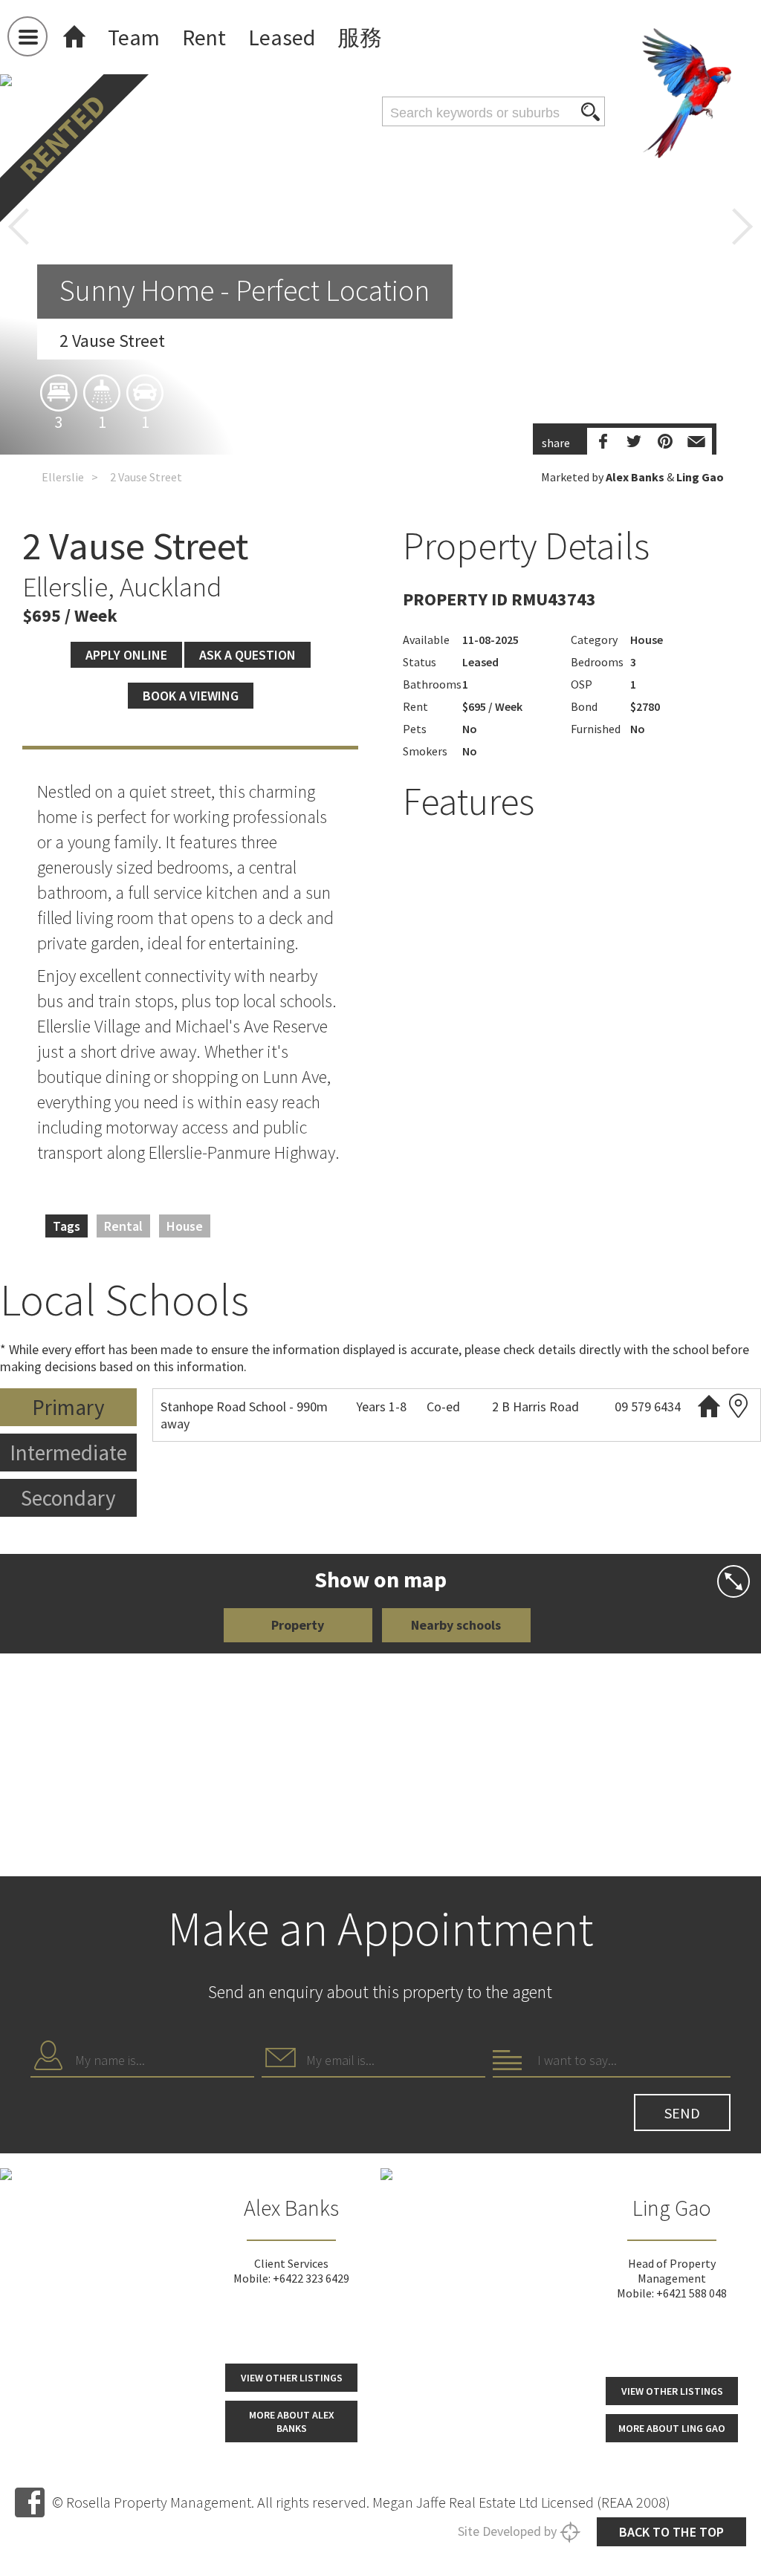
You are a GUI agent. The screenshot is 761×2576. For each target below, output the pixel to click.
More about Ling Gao (672, 2428)
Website (709, 1406)
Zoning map (739, 1406)
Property (298, 1625)
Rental (123, 1226)
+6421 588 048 (692, 2293)
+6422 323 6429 (311, 2278)
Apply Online (126, 655)
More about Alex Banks (292, 2421)
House (185, 1226)
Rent (204, 37)
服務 (360, 37)
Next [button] (742, 227)
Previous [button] (19, 227)
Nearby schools (456, 1625)
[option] (380, 399)
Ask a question (247, 655)
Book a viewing (191, 696)
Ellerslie (63, 477)
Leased (282, 37)
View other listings (292, 2378)
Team (134, 37)
